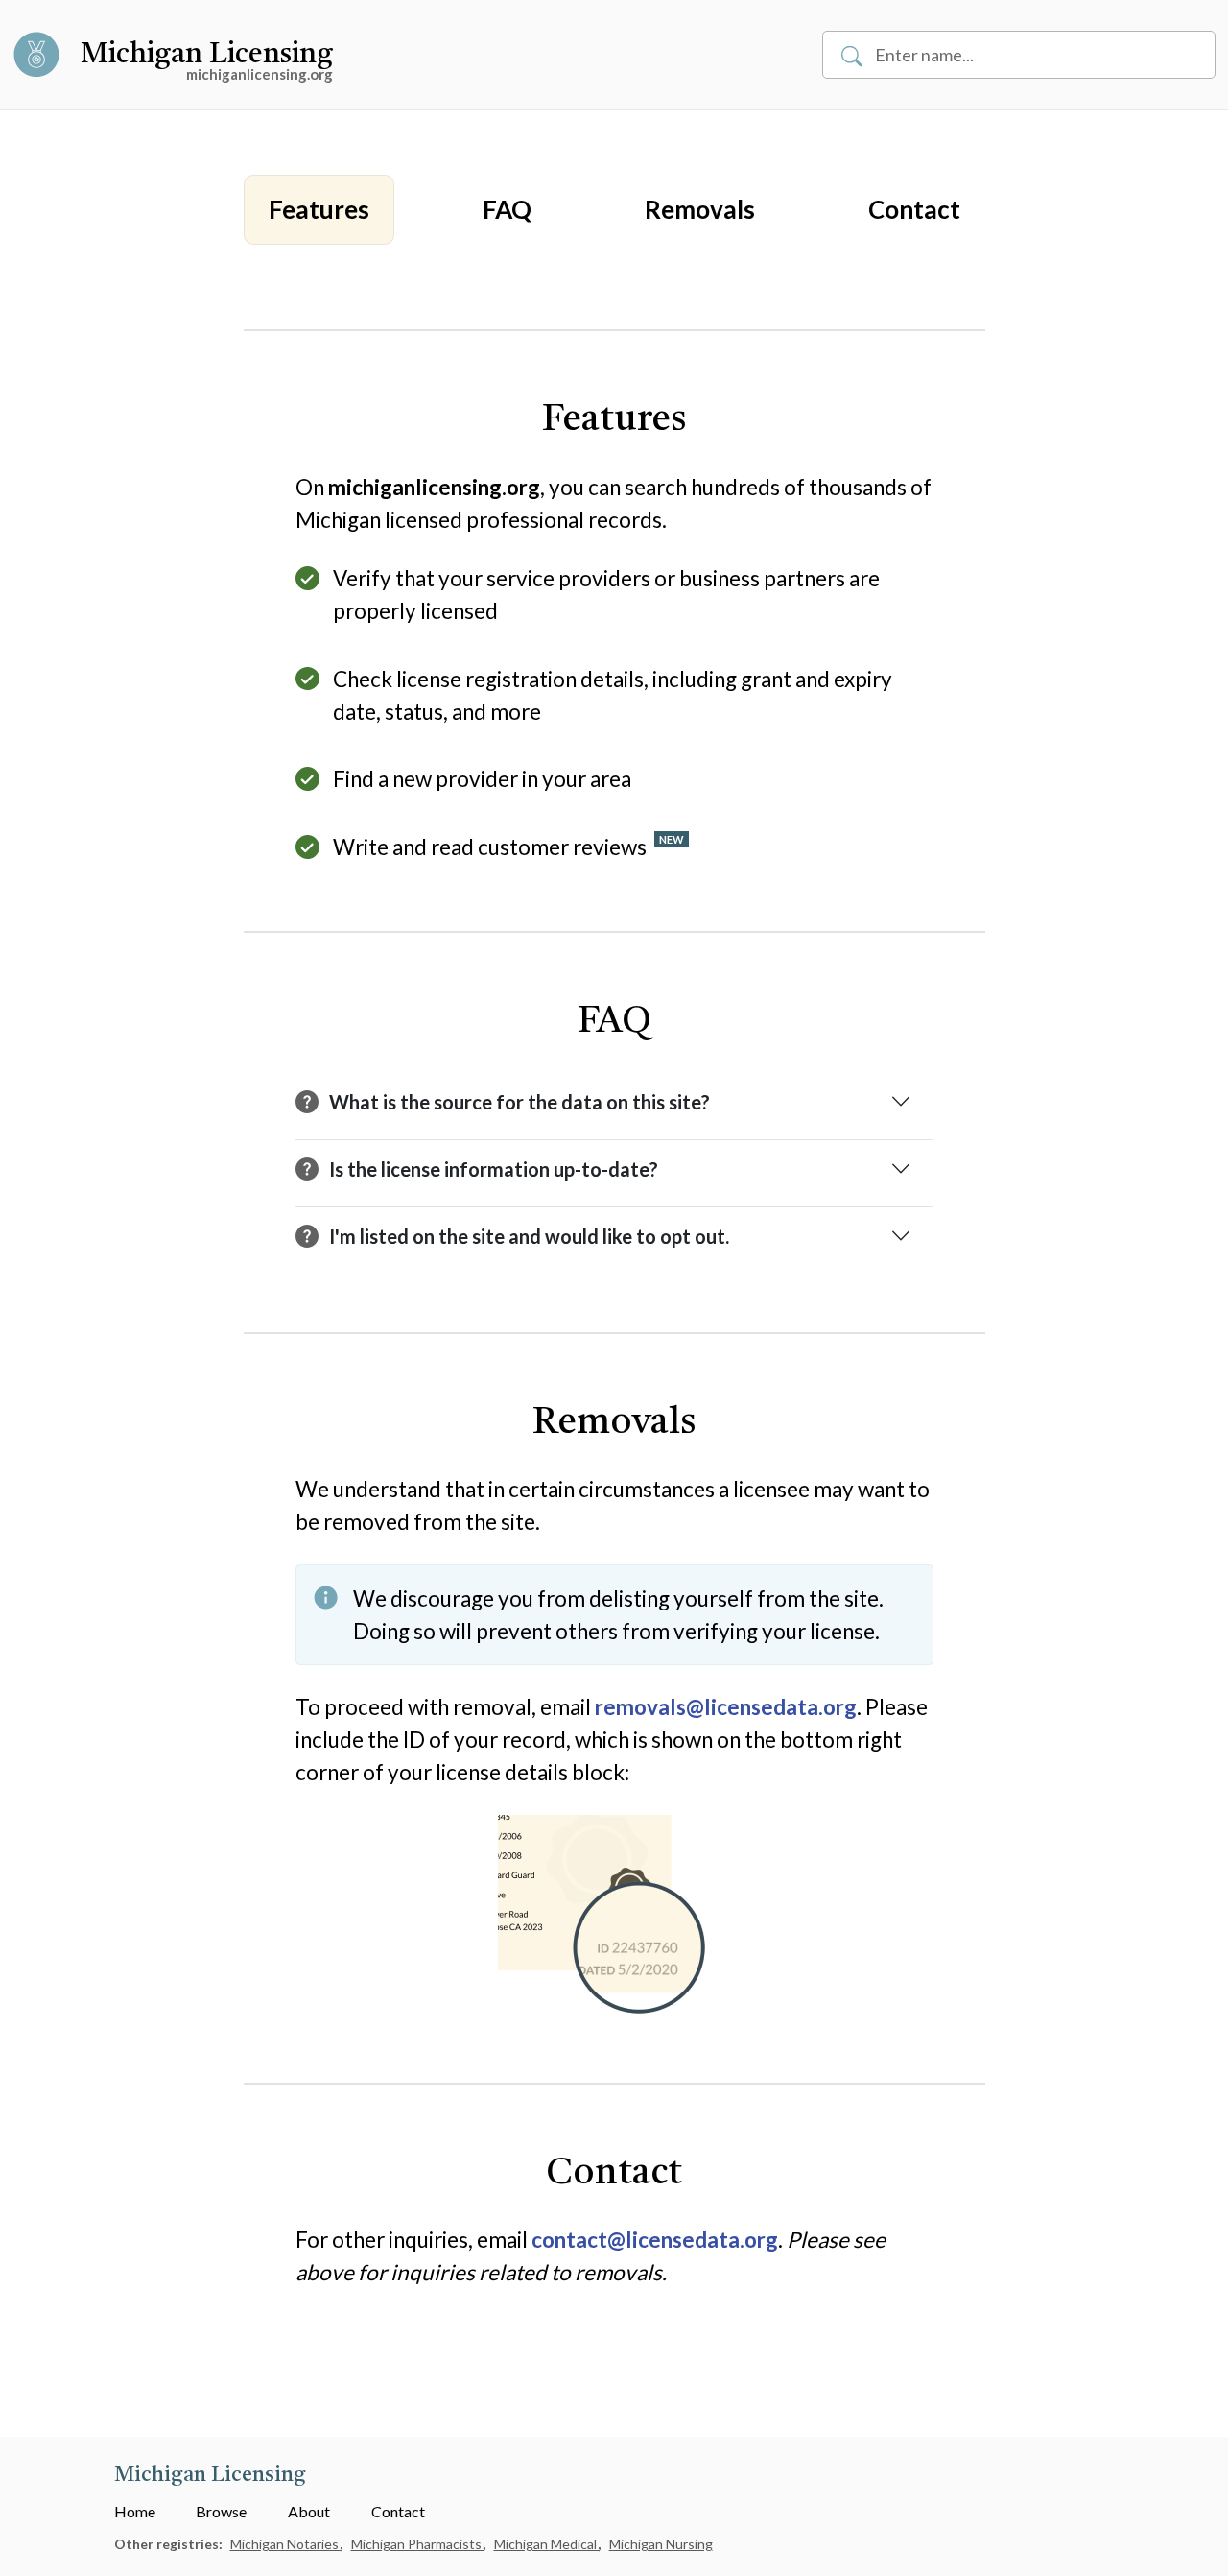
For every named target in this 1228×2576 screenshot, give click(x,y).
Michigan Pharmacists (418, 2544)
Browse (221, 2511)
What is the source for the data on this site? (520, 1102)
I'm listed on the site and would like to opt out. (529, 1236)
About (309, 2511)
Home (135, 2511)
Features (319, 209)
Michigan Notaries (286, 2544)
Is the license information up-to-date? (494, 1169)
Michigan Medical (547, 2544)
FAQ (507, 209)
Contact (914, 209)
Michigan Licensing (207, 55)
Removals (700, 209)
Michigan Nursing (661, 2544)
